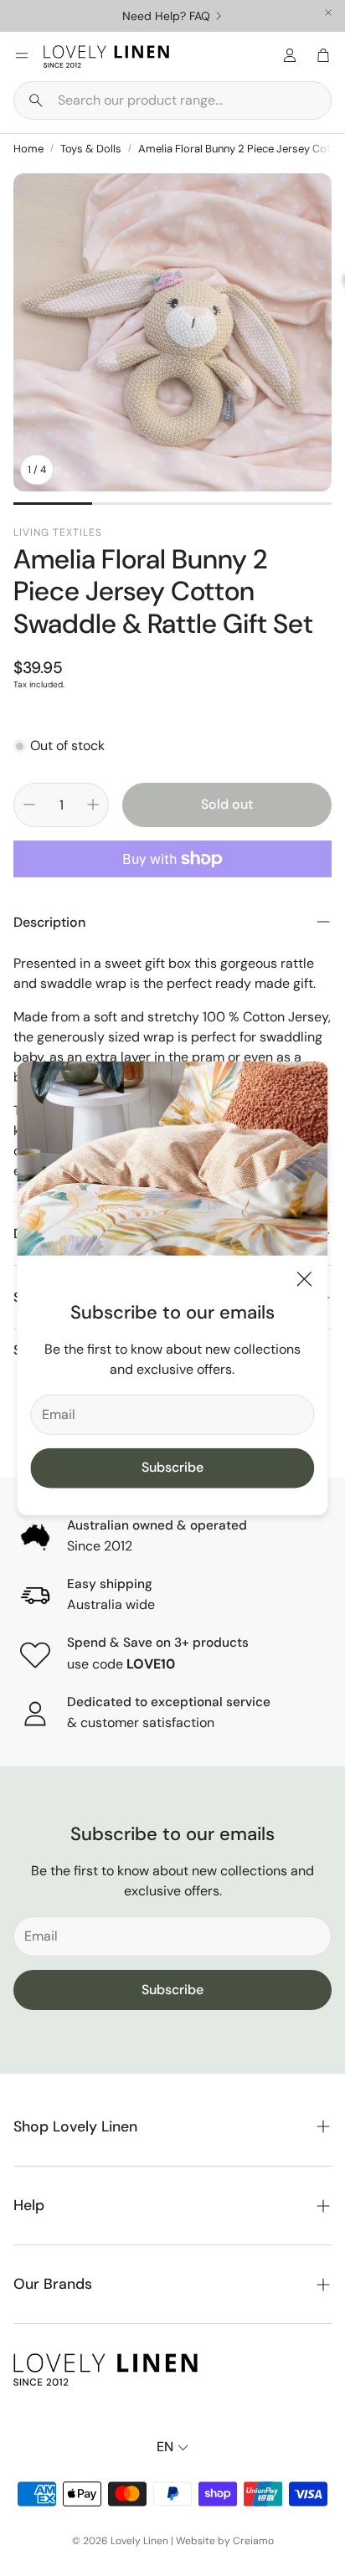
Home (28, 149)
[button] (172, 100)
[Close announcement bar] (328, 13)
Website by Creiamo (225, 2541)
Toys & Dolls (91, 149)
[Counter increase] (93, 805)
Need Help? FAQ (166, 16)
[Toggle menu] (22, 55)
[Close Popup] (304, 1282)
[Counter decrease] (29, 805)
